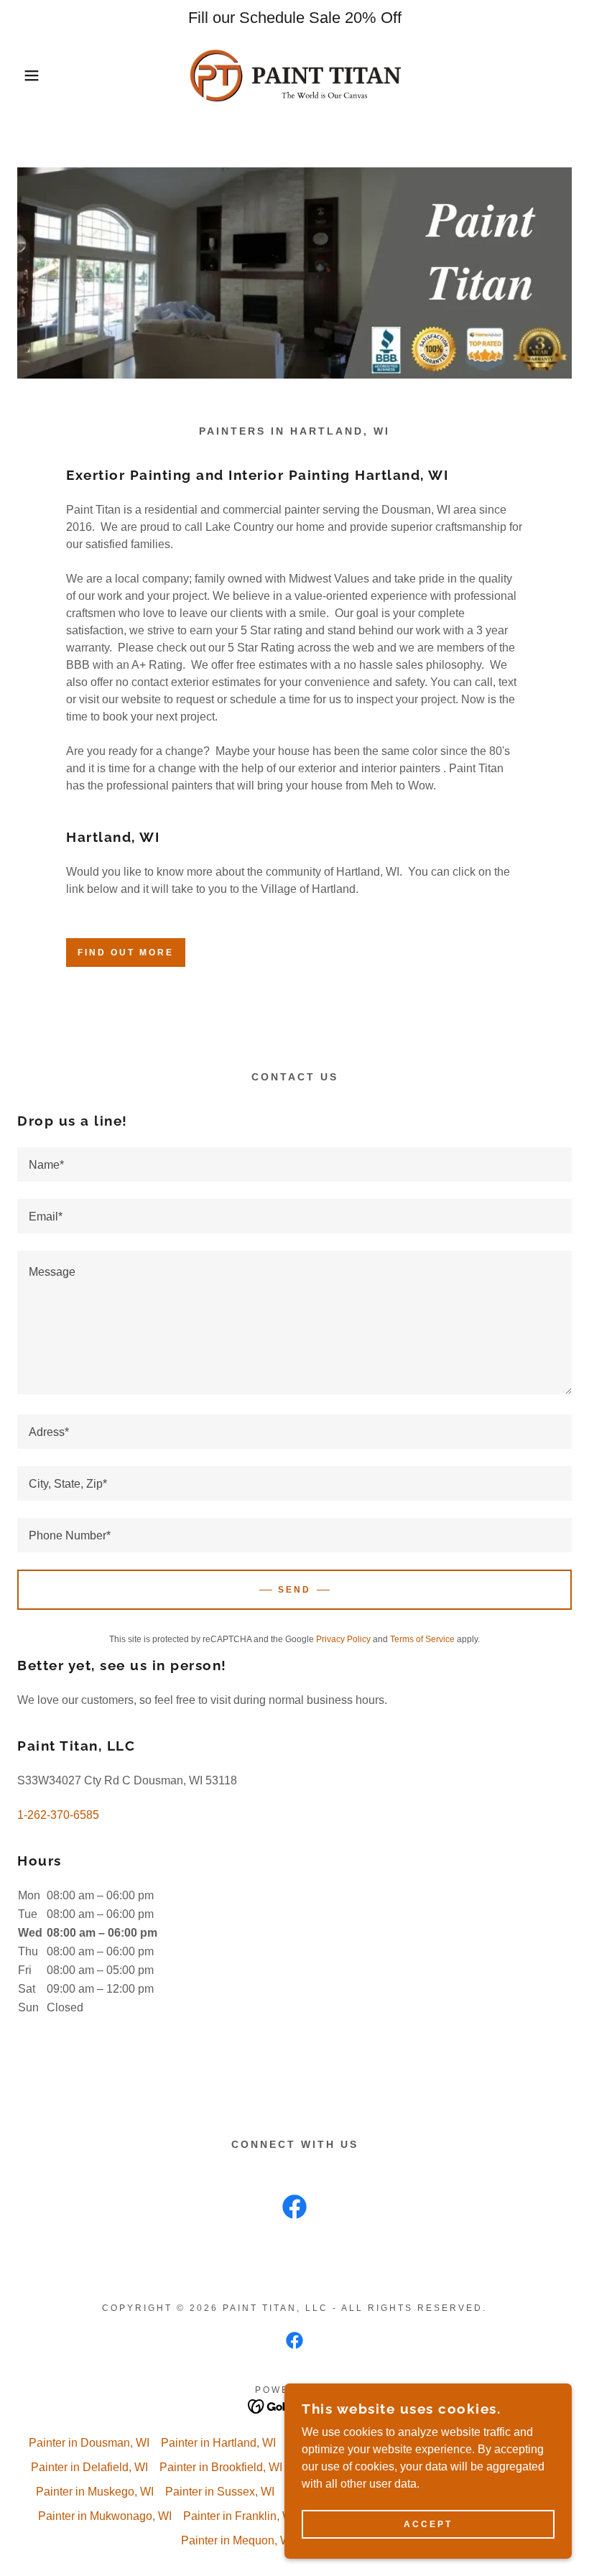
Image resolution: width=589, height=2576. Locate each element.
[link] (294, 75)
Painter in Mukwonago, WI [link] (105, 2516)
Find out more (126, 953)
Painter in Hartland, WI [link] (218, 2443)
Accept (428, 2524)
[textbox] (294, 1164)
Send (294, 1590)
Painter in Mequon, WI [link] (237, 2540)
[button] (29, 75)
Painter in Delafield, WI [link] (89, 2467)
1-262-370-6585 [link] (58, 1815)
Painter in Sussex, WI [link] (220, 2492)
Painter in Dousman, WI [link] (89, 2443)
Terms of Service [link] (422, 1639)
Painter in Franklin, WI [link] (240, 2516)
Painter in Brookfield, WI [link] (221, 2467)
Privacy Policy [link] (343, 1639)
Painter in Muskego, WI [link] (95, 2492)
